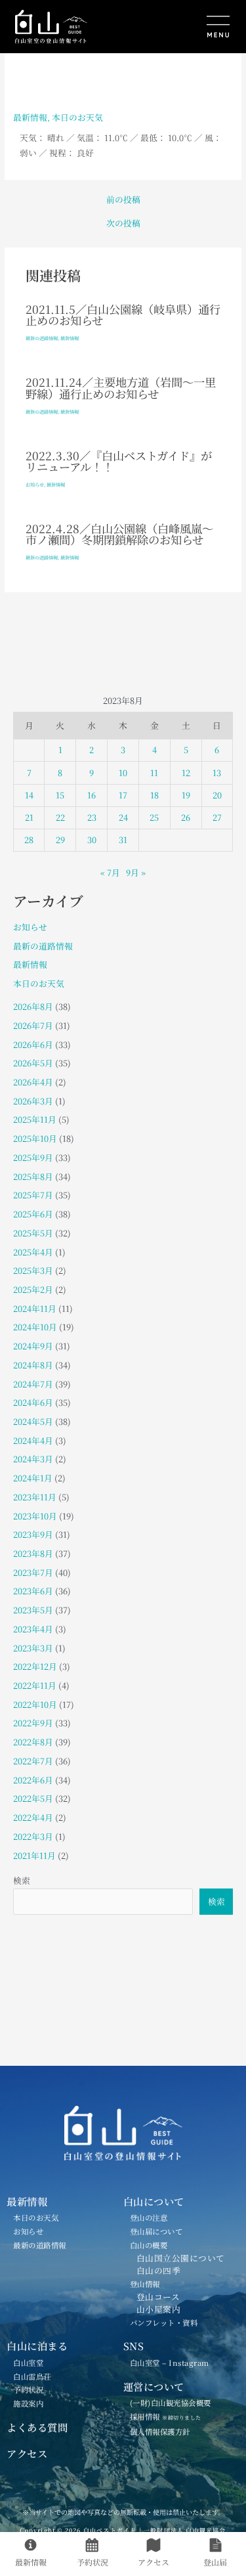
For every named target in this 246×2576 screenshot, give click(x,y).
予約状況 (28, 2390)
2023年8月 (33, 1553)
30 (92, 840)
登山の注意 (149, 2217)
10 (123, 773)
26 (186, 817)
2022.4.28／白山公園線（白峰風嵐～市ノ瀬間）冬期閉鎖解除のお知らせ (119, 534)
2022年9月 (33, 1723)
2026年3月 (33, 1101)
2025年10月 (35, 1138)
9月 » (136, 872)
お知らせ (35, 485)
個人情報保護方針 (160, 2432)
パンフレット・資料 (164, 2323)
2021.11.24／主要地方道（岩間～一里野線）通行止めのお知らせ (121, 387)
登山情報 (145, 2284)
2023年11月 (35, 1497)
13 (217, 773)
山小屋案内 (159, 2309)
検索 (22, 1880)
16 (92, 795)
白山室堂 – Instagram (170, 2363)
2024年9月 (33, 1346)
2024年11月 (35, 1308)
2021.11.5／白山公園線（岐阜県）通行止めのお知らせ (123, 315)
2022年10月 (35, 1704)
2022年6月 (33, 1780)
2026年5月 (33, 1063)
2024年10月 (35, 1327)
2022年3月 (33, 1836)
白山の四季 (159, 2270)
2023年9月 (33, 1534)
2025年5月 (33, 1233)
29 (60, 840)
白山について (154, 2201)
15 (60, 795)
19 (186, 795)
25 (154, 817)
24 (123, 817)
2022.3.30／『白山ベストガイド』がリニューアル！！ (119, 461)
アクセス (27, 2453)
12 (186, 773)
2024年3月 (33, 1459)
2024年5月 (33, 1421)
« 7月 (110, 872)
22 (60, 817)
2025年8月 (33, 1176)
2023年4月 (33, 1629)
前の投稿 (123, 200)
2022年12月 (35, 1666)
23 (92, 817)
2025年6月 (33, 1214)
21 (29, 817)
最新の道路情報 (42, 338)
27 (217, 817)
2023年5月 (33, 1610)
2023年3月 (33, 1648)
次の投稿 (123, 224)
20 (217, 795)
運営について (154, 2386)
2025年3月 (33, 1270)
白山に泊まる (37, 2346)
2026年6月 (33, 1044)
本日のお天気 (77, 117)
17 (123, 795)
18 (154, 795)
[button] (181, 28)
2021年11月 (34, 1855)
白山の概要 (149, 2245)
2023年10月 (35, 1516)
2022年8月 (33, 1742)
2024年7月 (33, 1384)
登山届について (156, 2231)
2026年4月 (33, 1082)
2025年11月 (35, 1119)
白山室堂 (28, 2363)
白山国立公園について (181, 2258)
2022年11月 (35, 1685)
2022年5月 (33, 1798)
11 (154, 773)
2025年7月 (33, 1195)
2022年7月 (33, 1761)
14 (29, 795)
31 (123, 840)
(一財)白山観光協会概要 (171, 2403)
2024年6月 (33, 1402)
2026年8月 (33, 1006)
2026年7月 (33, 1025)
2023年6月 (33, 1591)
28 (29, 840)
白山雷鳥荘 (32, 2376)
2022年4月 (33, 1817)
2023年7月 (33, 1572)
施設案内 (28, 2403)
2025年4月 (33, 1252)
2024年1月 (33, 1478)
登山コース (158, 2297)
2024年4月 (33, 1440)
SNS (134, 2346)
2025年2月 (33, 1289)
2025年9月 (33, 1157)
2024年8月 (33, 1365)
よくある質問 (37, 2427)
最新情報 (30, 117)
